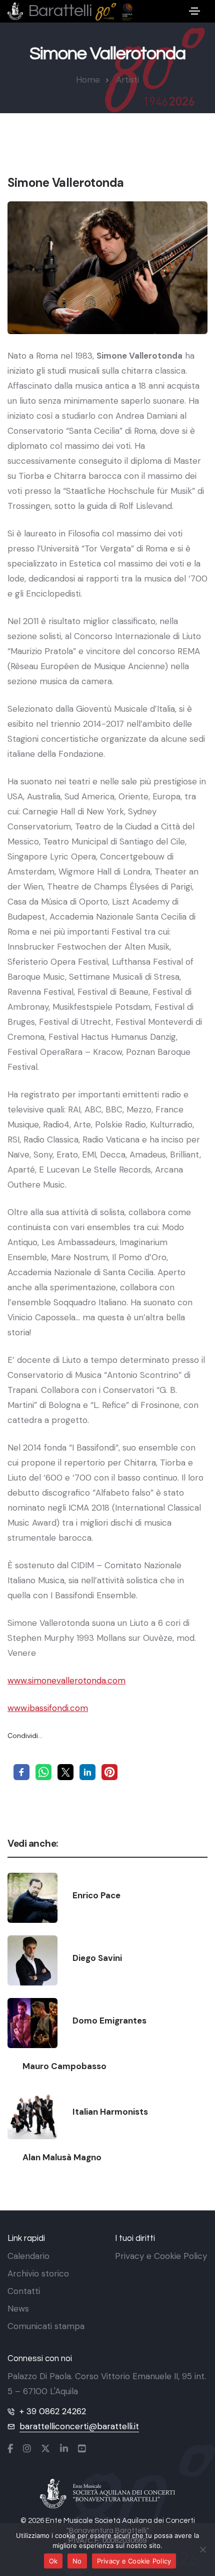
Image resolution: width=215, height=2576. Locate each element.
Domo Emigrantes (109, 2021)
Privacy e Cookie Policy (161, 2256)
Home (88, 80)
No (77, 2561)
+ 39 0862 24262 (53, 2411)
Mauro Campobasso (64, 2066)
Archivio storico (38, 2273)
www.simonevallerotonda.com (66, 1680)
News (18, 2309)
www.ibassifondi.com (48, 1708)
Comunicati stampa (46, 2326)
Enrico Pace (96, 1895)
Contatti (24, 2291)
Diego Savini (97, 1958)
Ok (53, 2561)
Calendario (28, 2256)
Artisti (127, 80)
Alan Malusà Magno (62, 2157)
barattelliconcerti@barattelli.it (79, 2426)
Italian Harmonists (110, 2112)
